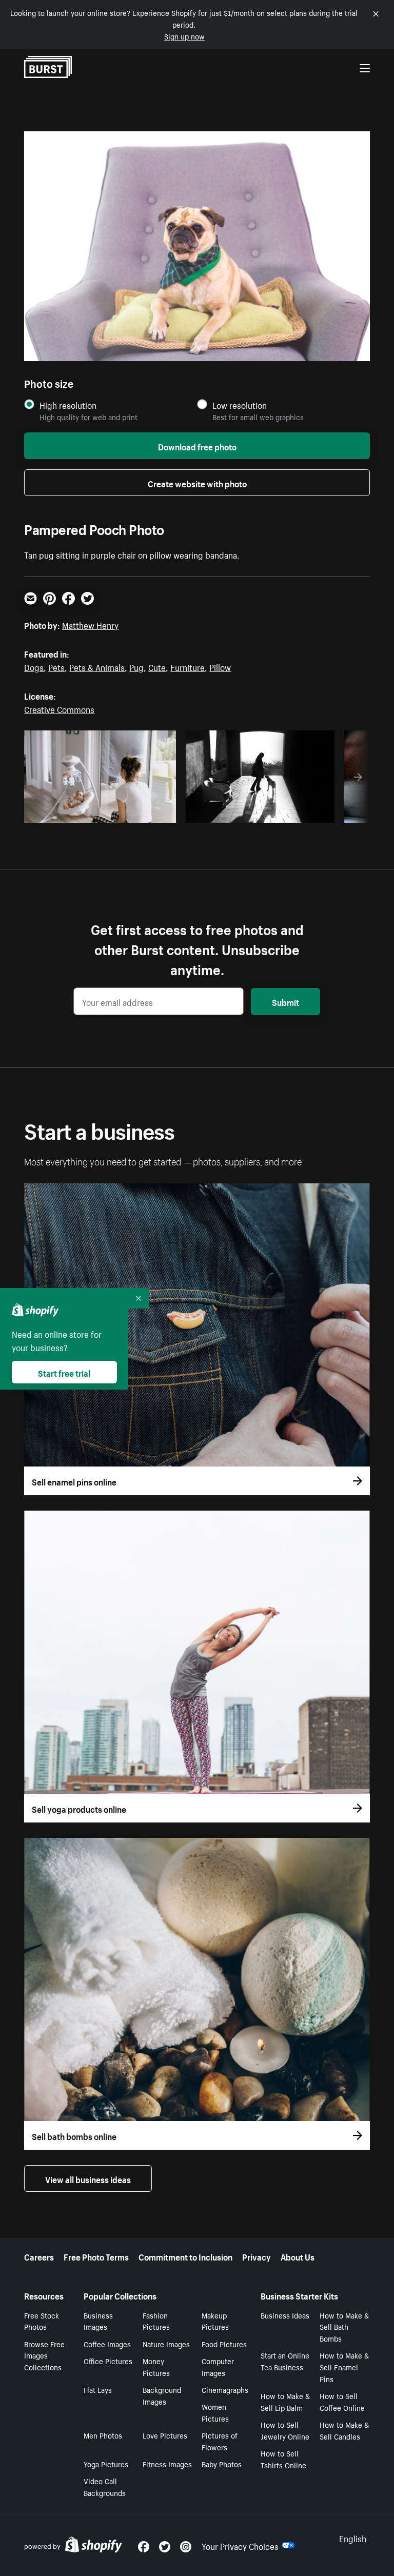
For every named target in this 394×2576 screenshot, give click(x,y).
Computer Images (218, 2366)
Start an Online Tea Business (285, 2361)
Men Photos (103, 2435)
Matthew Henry (90, 624)
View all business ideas (88, 2178)
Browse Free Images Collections (44, 2355)
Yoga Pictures (106, 2464)
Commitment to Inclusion (185, 2256)
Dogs (34, 666)
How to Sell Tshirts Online (283, 2459)
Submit (285, 1001)
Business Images (98, 2321)
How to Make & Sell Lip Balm (285, 2401)
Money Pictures (156, 2366)
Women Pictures (215, 2412)
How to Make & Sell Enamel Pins (344, 2367)
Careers (39, 2256)
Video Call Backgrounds (105, 2486)
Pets (56, 666)
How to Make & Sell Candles (344, 2430)
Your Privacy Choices (240, 2545)
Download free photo (197, 446)
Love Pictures (165, 2435)
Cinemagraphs (225, 2389)
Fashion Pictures (156, 2321)
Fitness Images (167, 2464)
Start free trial (64, 1372)
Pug (136, 666)
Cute (157, 666)
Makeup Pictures (215, 2321)
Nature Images (166, 2344)
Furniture (188, 666)
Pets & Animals (97, 666)
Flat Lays (98, 2389)
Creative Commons (59, 708)
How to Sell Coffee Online (342, 2401)
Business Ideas (285, 2315)
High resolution (68, 405)
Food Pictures (224, 2344)
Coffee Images (107, 2344)
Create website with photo (197, 483)
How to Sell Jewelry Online (285, 2430)
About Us (298, 2256)
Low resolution (240, 405)
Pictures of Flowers (220, 2441)
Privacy (257, 2256)
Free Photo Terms (96, 2256)
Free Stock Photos (42, 2321)
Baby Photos (222, 2464)
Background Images (162, 2395)
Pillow (220, 666)
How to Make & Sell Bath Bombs (344, 2327)
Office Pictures (108, 2361)
